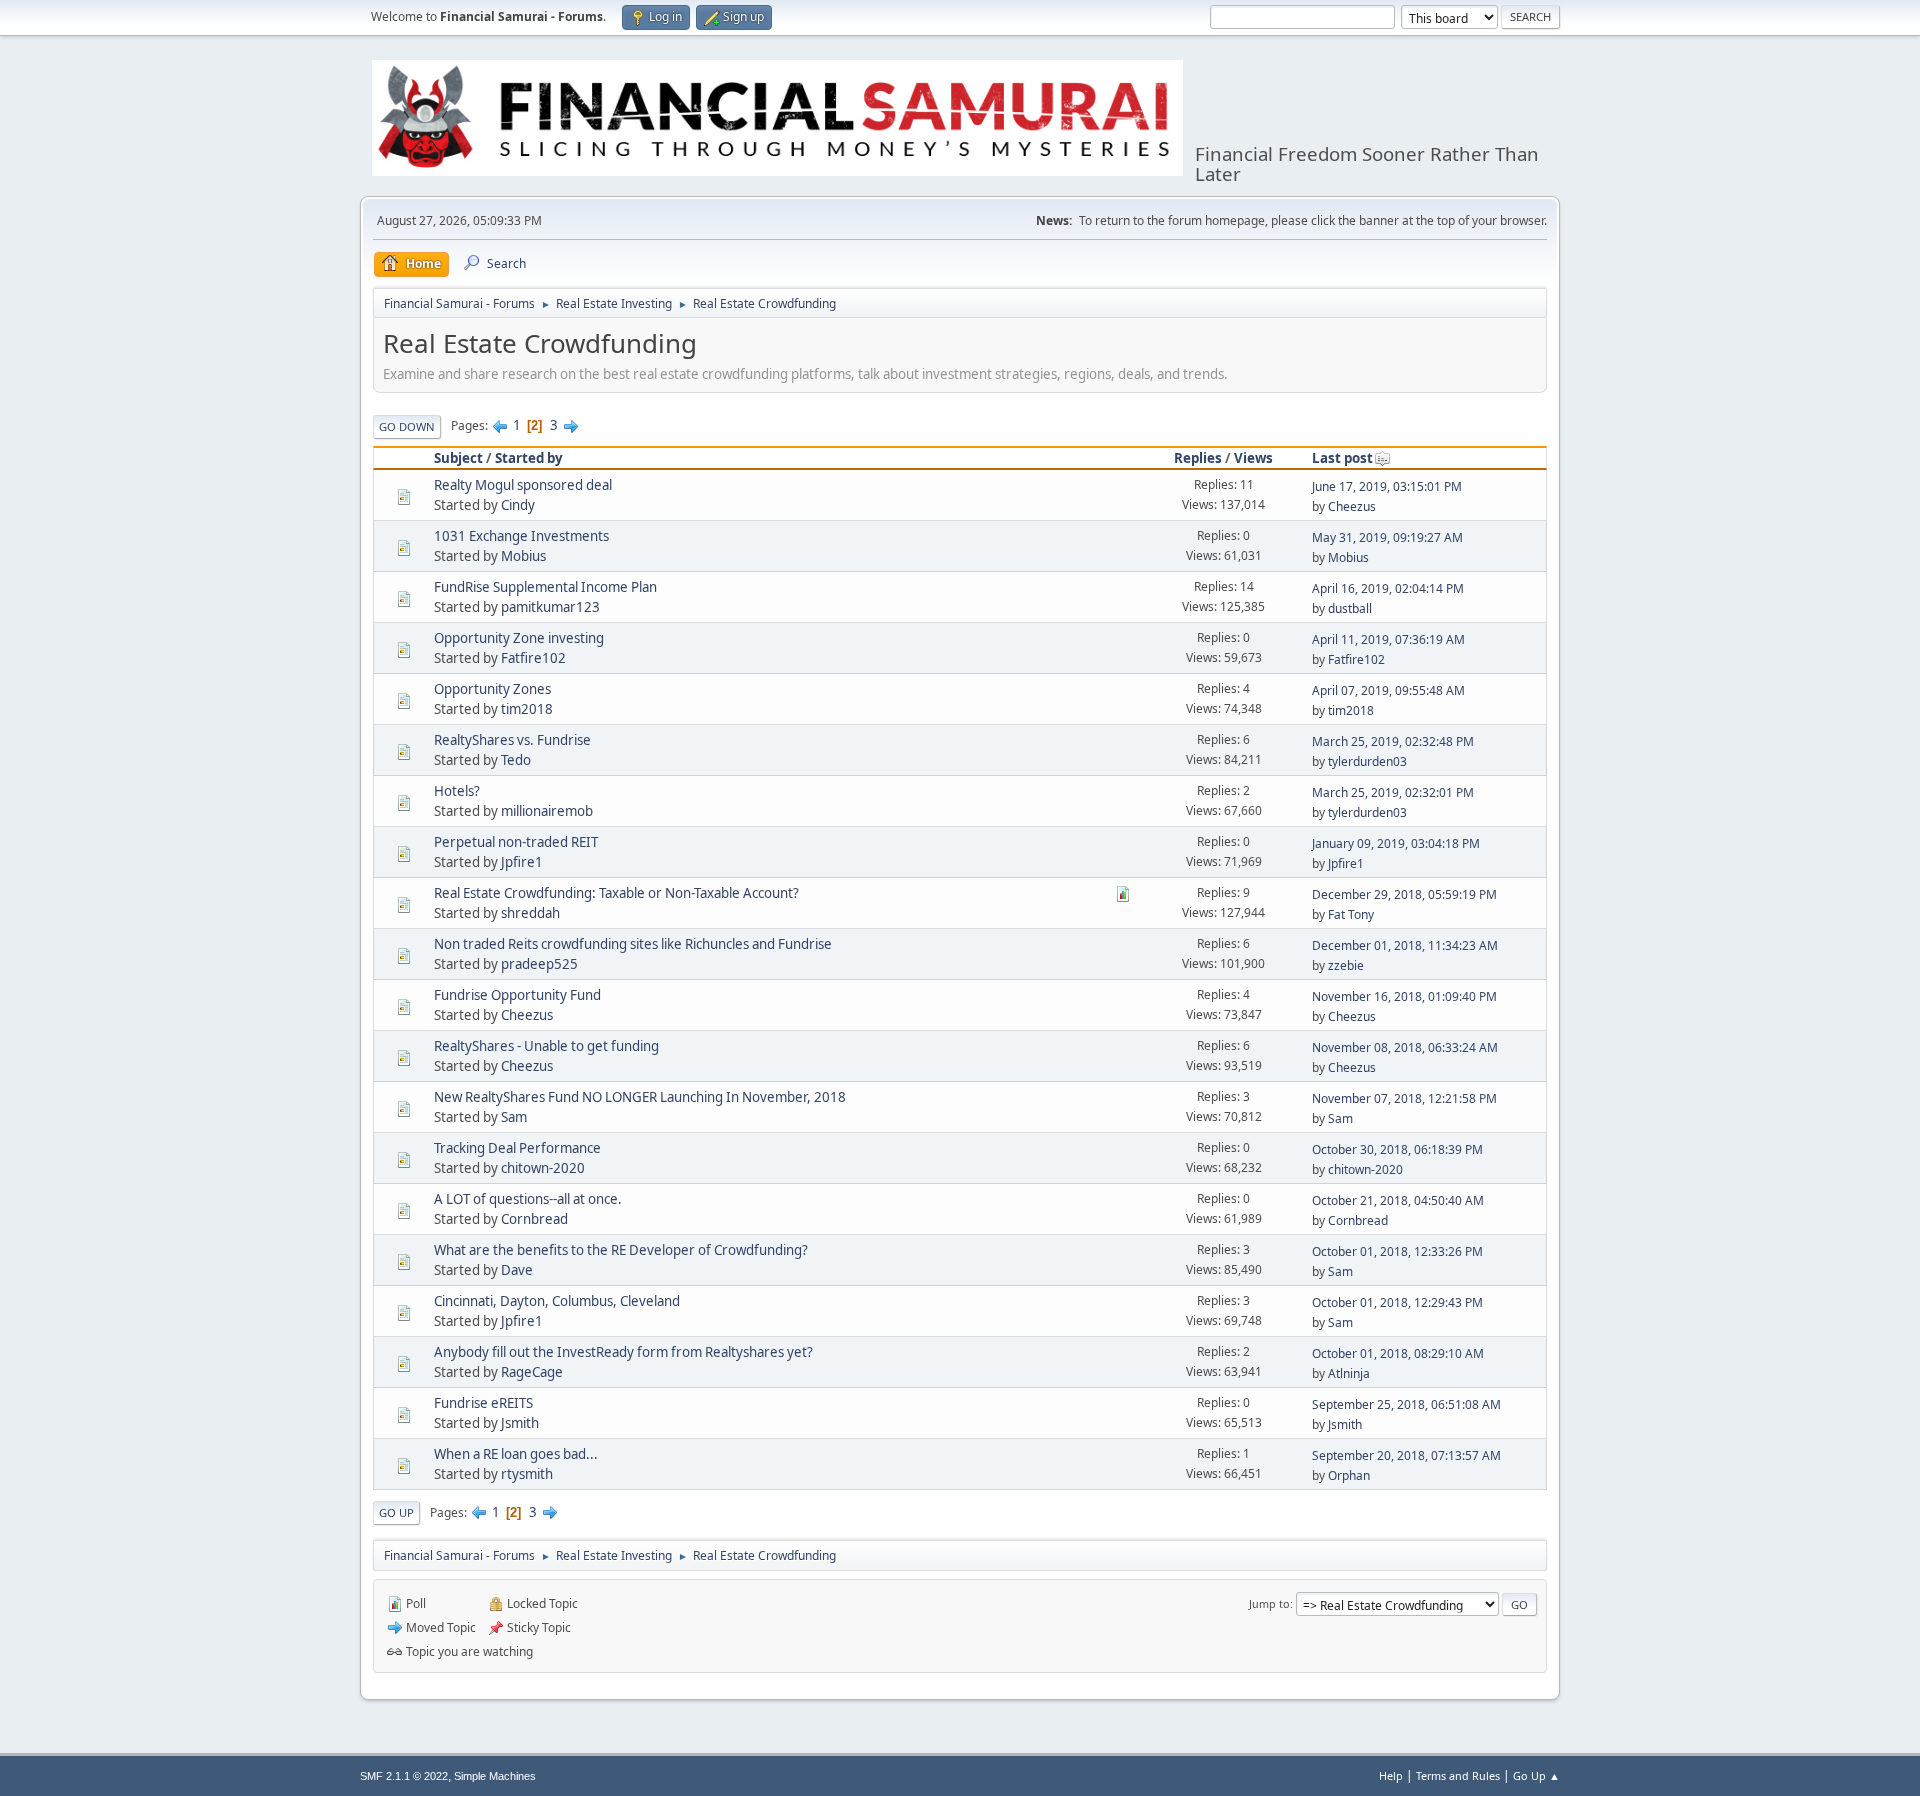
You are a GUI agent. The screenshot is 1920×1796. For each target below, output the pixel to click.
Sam (514, 1117)
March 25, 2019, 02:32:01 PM (1393, 792)
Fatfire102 (533, 658)
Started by (529, 458)
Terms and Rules (1458, 1775)
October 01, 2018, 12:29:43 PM (1397, 1302)
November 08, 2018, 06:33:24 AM (1405, 1047)
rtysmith (527, 1474)
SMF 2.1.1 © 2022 (404, 1776)
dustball (1350, 608)
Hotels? (457, 791)
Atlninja (1349, 1373)
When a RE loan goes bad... (516, 1454)
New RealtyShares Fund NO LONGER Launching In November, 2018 (640, 1097)
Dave (517, 1270)
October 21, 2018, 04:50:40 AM (1398, 1200)
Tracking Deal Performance (517, 1148)
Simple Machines (495, 1776)
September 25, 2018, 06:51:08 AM (1406, 1404)
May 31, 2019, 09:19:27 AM (1387, 537)
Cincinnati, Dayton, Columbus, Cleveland (557, 1301)
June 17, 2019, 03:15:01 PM (1387, 486)
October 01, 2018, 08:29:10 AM (1398, 1353)
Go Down (407, 426)
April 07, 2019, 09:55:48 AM (1388, 690)
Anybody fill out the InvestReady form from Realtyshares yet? (623, 1352)
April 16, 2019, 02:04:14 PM (1388, 588)
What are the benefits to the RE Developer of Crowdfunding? (621, 1250)
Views (1253, 458)
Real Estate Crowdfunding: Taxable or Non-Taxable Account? (616, 893)
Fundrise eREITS (483, 1403)
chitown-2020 (543, 1168)
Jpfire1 (522, 862)
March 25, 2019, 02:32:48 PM (1393, 741)
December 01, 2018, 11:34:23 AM (1405, 945)
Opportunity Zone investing (519, 638)
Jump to (1269, 1603)
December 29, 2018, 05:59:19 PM (1404, 894)
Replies (1198, 458)
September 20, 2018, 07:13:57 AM (1406, 1455)
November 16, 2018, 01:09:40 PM (1404, 996)
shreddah (530, 913)
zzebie (1346, 965)
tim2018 (527, 709)
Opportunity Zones (492, 689)
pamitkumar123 (550, 607)
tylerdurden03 (1367, 761)
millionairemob (547, 811)
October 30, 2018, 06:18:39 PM (1397, 1149)
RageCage (532, 1372)
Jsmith (520, 1423)
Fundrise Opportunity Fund (517, 995)
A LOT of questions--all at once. (528, 1199)
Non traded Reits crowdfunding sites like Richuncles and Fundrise (633, 944)
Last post (1342, 458)
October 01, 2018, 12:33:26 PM (1397, 1251)
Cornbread (534, 1219)
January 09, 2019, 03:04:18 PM (1396, 843)
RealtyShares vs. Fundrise (512, 740)
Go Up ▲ (1536, 1775)
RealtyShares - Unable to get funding (546, 1046)
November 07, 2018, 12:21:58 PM (1404, 1098)
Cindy (518, 505)
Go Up (396, 1512)
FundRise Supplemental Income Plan (545, 587)
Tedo (516, 760)
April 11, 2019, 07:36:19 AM (1388, 639)
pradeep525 (539, 964)
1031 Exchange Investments (521, 536)
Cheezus (1352, 506)
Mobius (523, 556)
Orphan (1349, 1475)
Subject (458, 458)
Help (1391, 1775)
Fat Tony (1351, 914)
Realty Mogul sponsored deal (523, 485)
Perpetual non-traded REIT (516, 842)
